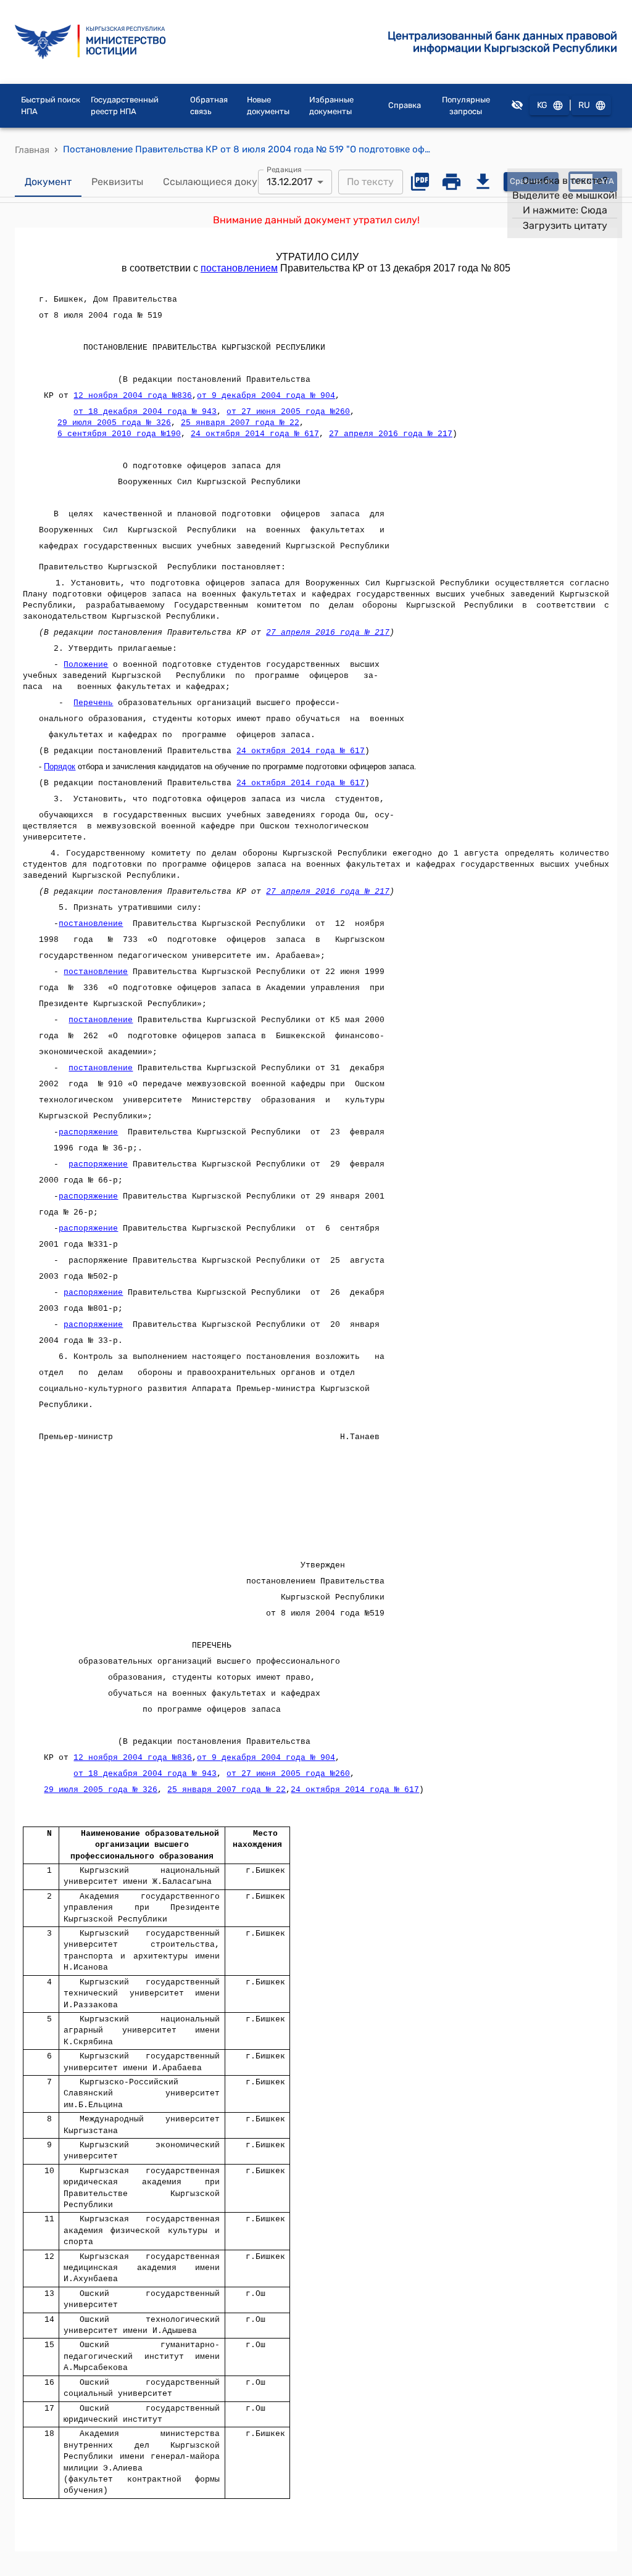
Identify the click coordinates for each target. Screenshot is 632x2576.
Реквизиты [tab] (117, 182)
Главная (32, 150)
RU (584, 105)
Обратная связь (209, 106)
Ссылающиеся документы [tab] (225, 182)
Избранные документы (331, 106)
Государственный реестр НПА (125, 106)
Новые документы (268, 106)
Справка (405, 105)
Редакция (284, 169)
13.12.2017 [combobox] (289, 182)
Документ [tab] (48, 182)
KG (542, 105)
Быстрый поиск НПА (51, 106)
